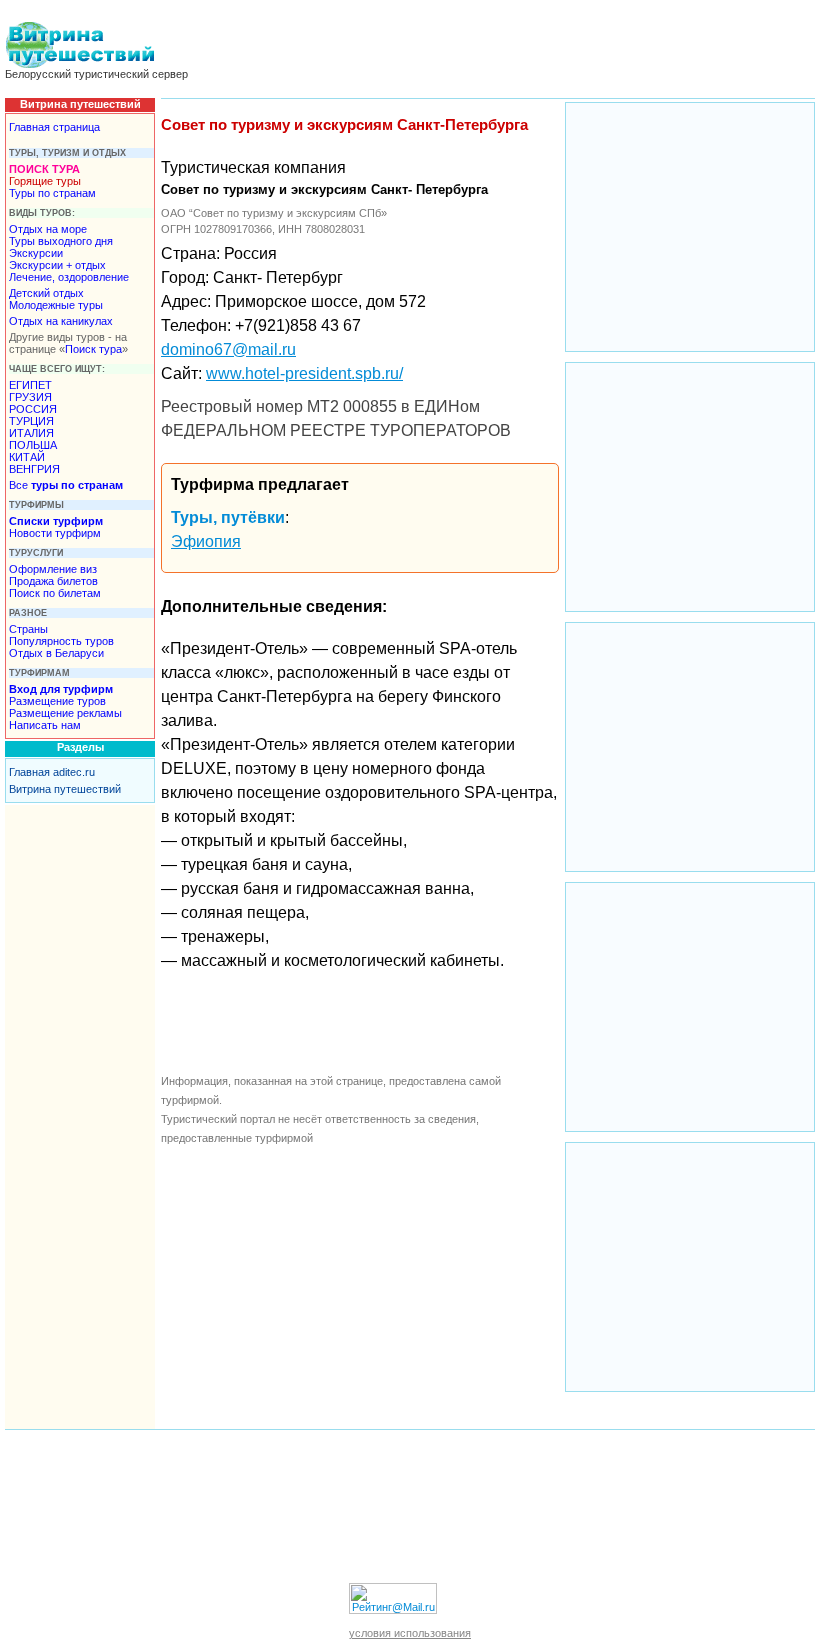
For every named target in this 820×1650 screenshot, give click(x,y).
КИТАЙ (27, 457)
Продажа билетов (53, 581)
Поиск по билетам (55, 593)
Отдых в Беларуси (56, 653)
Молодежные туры (56, 305)
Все (66, 485)
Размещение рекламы (65, 713)
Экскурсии (36, 253)
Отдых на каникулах (61, 321)
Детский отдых (46, 293)
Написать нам (45, 725)
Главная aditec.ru (52, 772)
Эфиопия (206, 541)
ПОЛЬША (33, 445)
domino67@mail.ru (228, 349)
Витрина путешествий (65, 789)
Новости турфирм (55, 533)
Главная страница (54, 127)
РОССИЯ (33, 409)
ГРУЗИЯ (30, 397)
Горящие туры (45, 181)
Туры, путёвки (228, 517)
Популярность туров (61, 641)
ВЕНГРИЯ (34, 469)
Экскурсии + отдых (57, 265)
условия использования (410, 1633)
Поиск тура (93, 349)
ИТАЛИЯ (31, 433)
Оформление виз (53, 569)
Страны (28, 629)
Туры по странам (52, 193)
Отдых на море (48, 229)
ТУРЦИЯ (31, 421)
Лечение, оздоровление (69, 277)
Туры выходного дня (61, 241)
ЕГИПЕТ (30, 385)
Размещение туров (57, 701)
